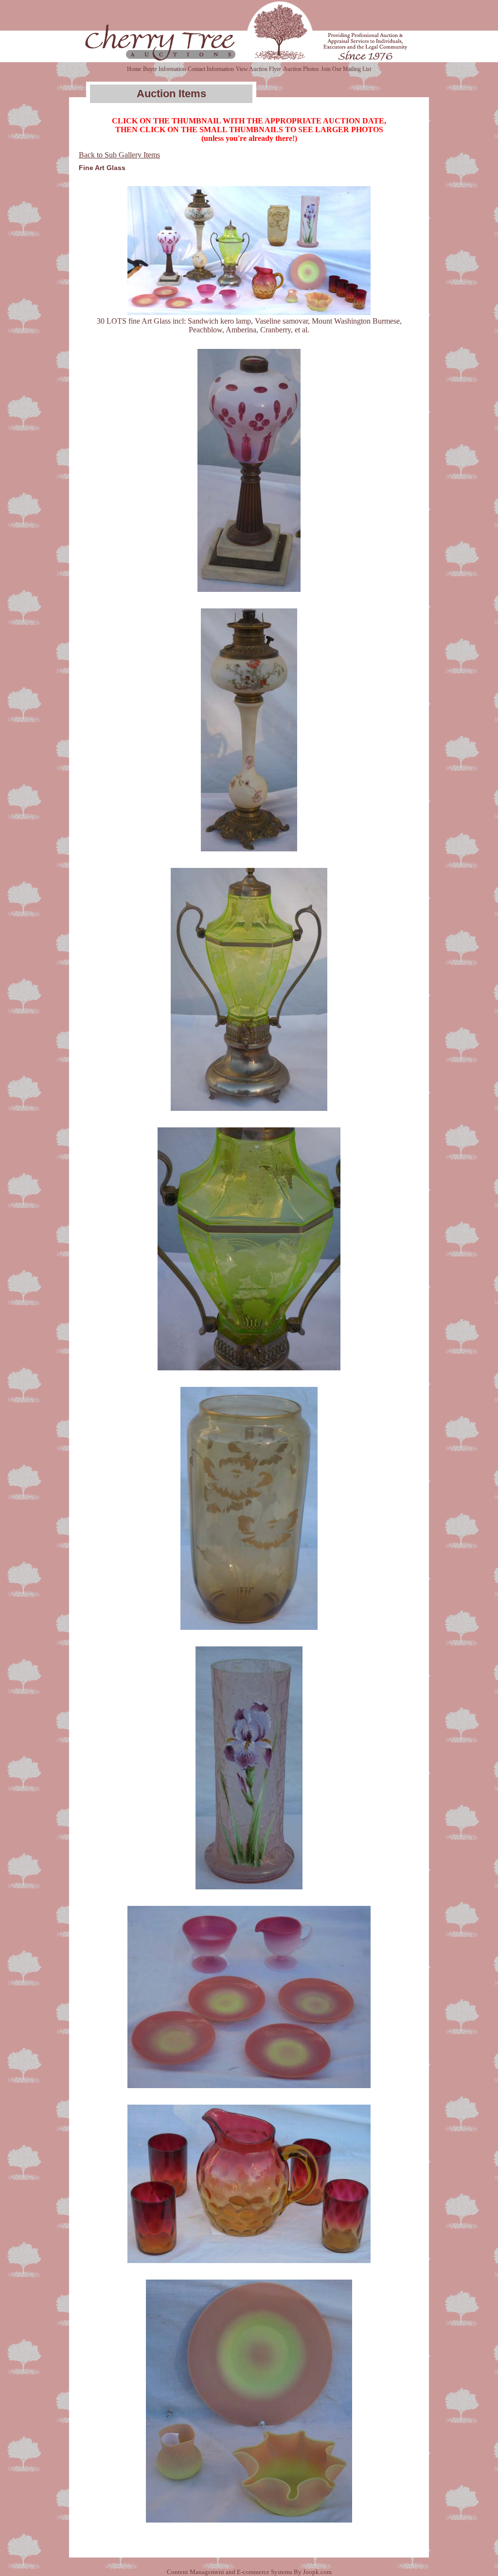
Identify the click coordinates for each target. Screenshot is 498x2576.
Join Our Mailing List (346, 69)
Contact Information (211, 69)
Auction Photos (301, 69)
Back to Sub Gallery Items (119, 155)
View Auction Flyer (258, 69)
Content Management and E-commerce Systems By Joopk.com (249, 2572)
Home (134, 69)
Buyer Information (164, 69)
